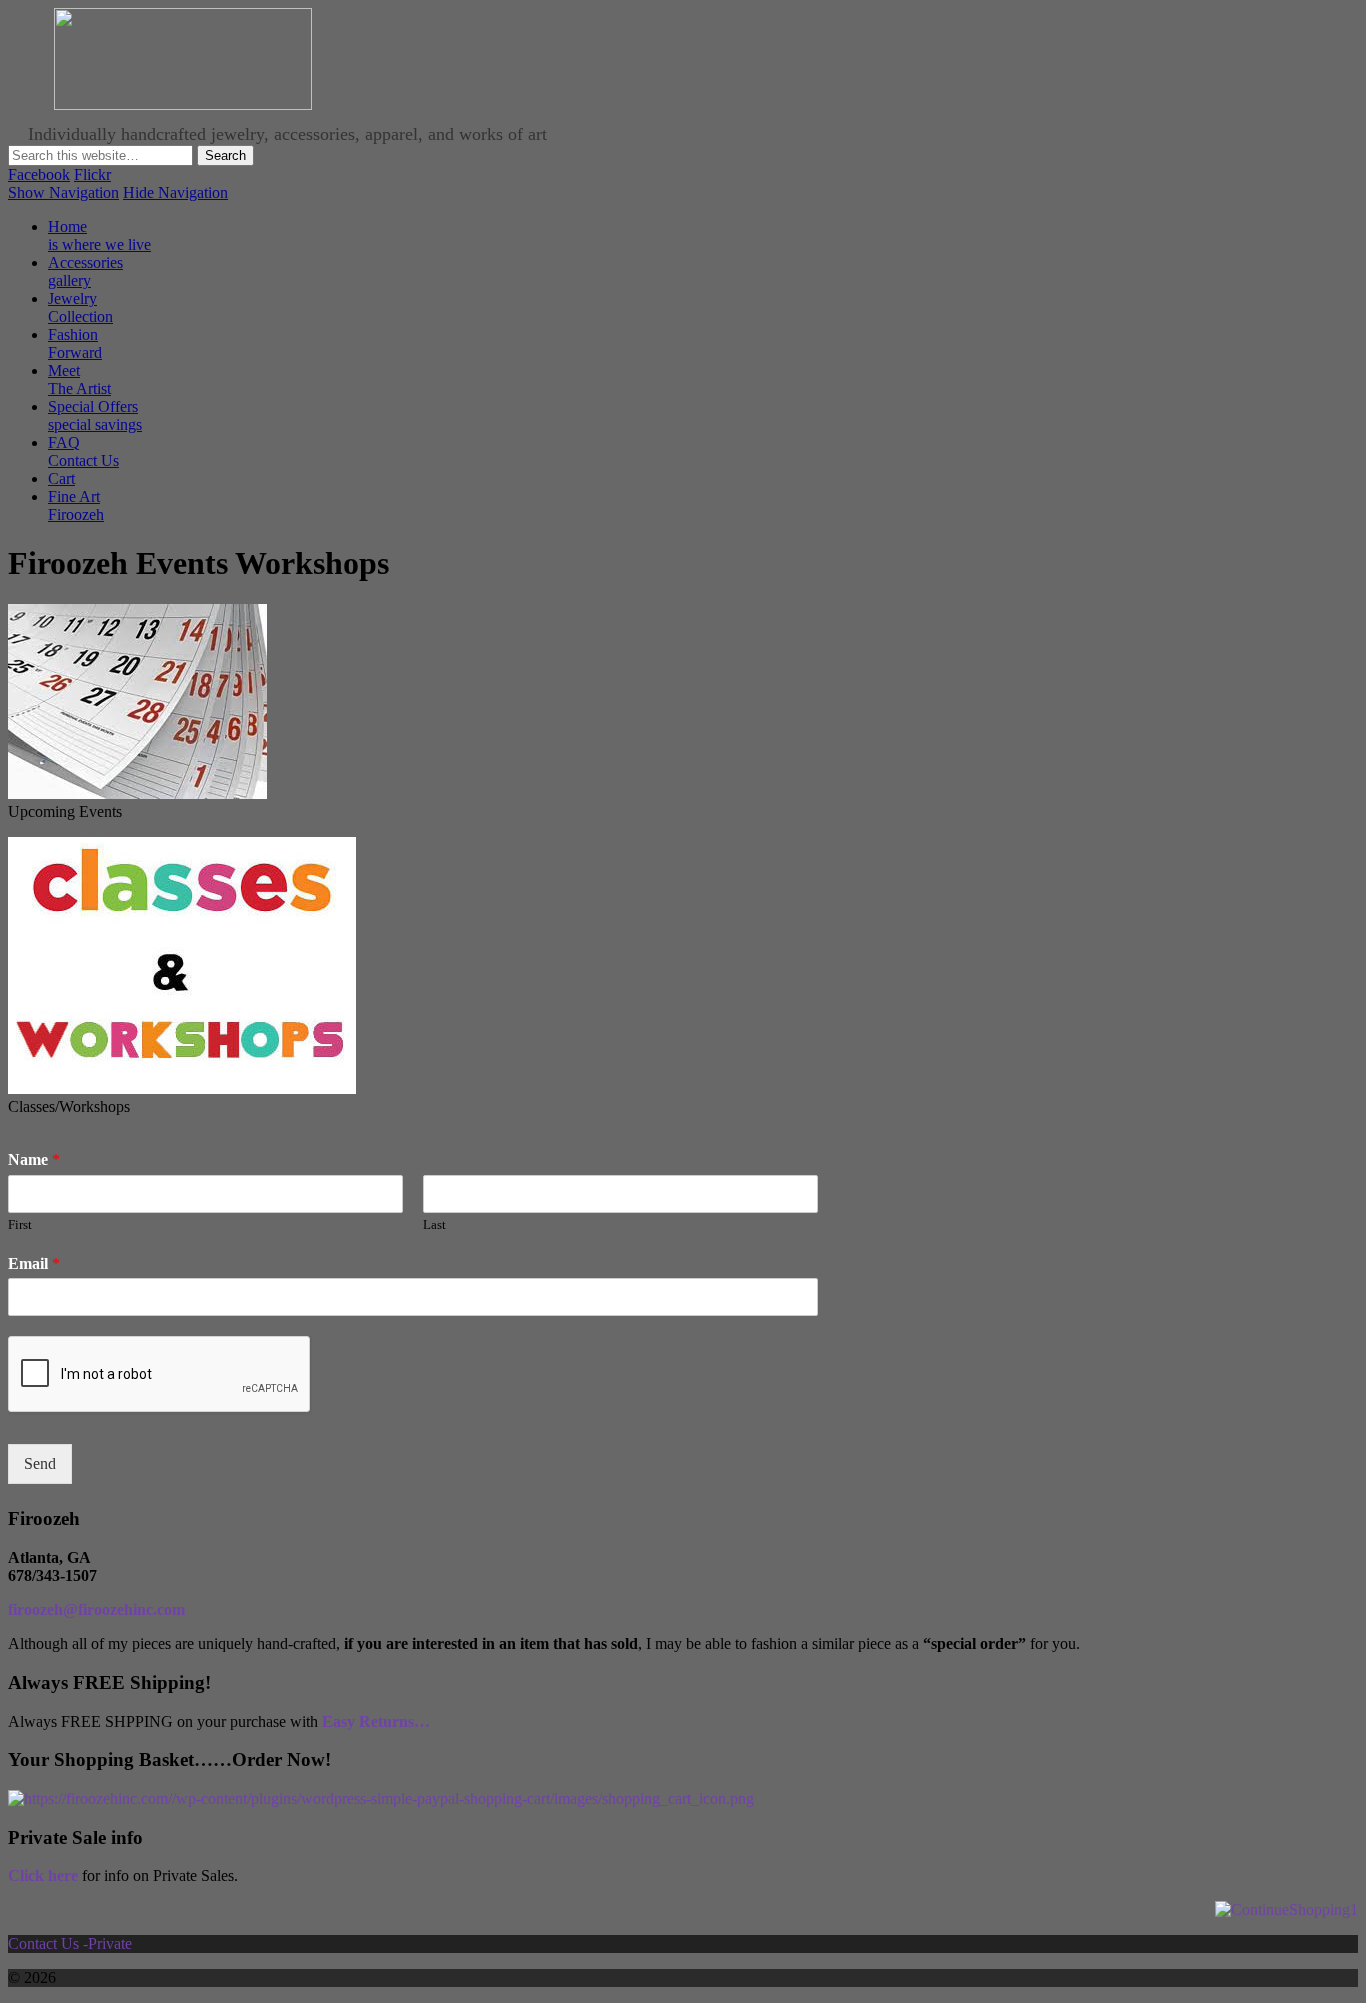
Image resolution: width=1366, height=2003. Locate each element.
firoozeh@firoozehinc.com (96, 1609)
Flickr (92, 174)
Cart (61, 478)
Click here (43, 1875)
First (20, 1224)
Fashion (75, 343)
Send (40, 1463)
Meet (79, 379)
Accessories (85, 271)
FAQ (83, 451)
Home (99, 235)
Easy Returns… (376, 1721)
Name (34, 1159)
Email (34, 1263)
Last (434, 1224)
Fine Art (76, 505)
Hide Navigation (175, 192)
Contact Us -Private (72, 1943)
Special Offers (95, 415)
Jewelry (80, 307)
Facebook (39, 174)
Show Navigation (63, 192)
